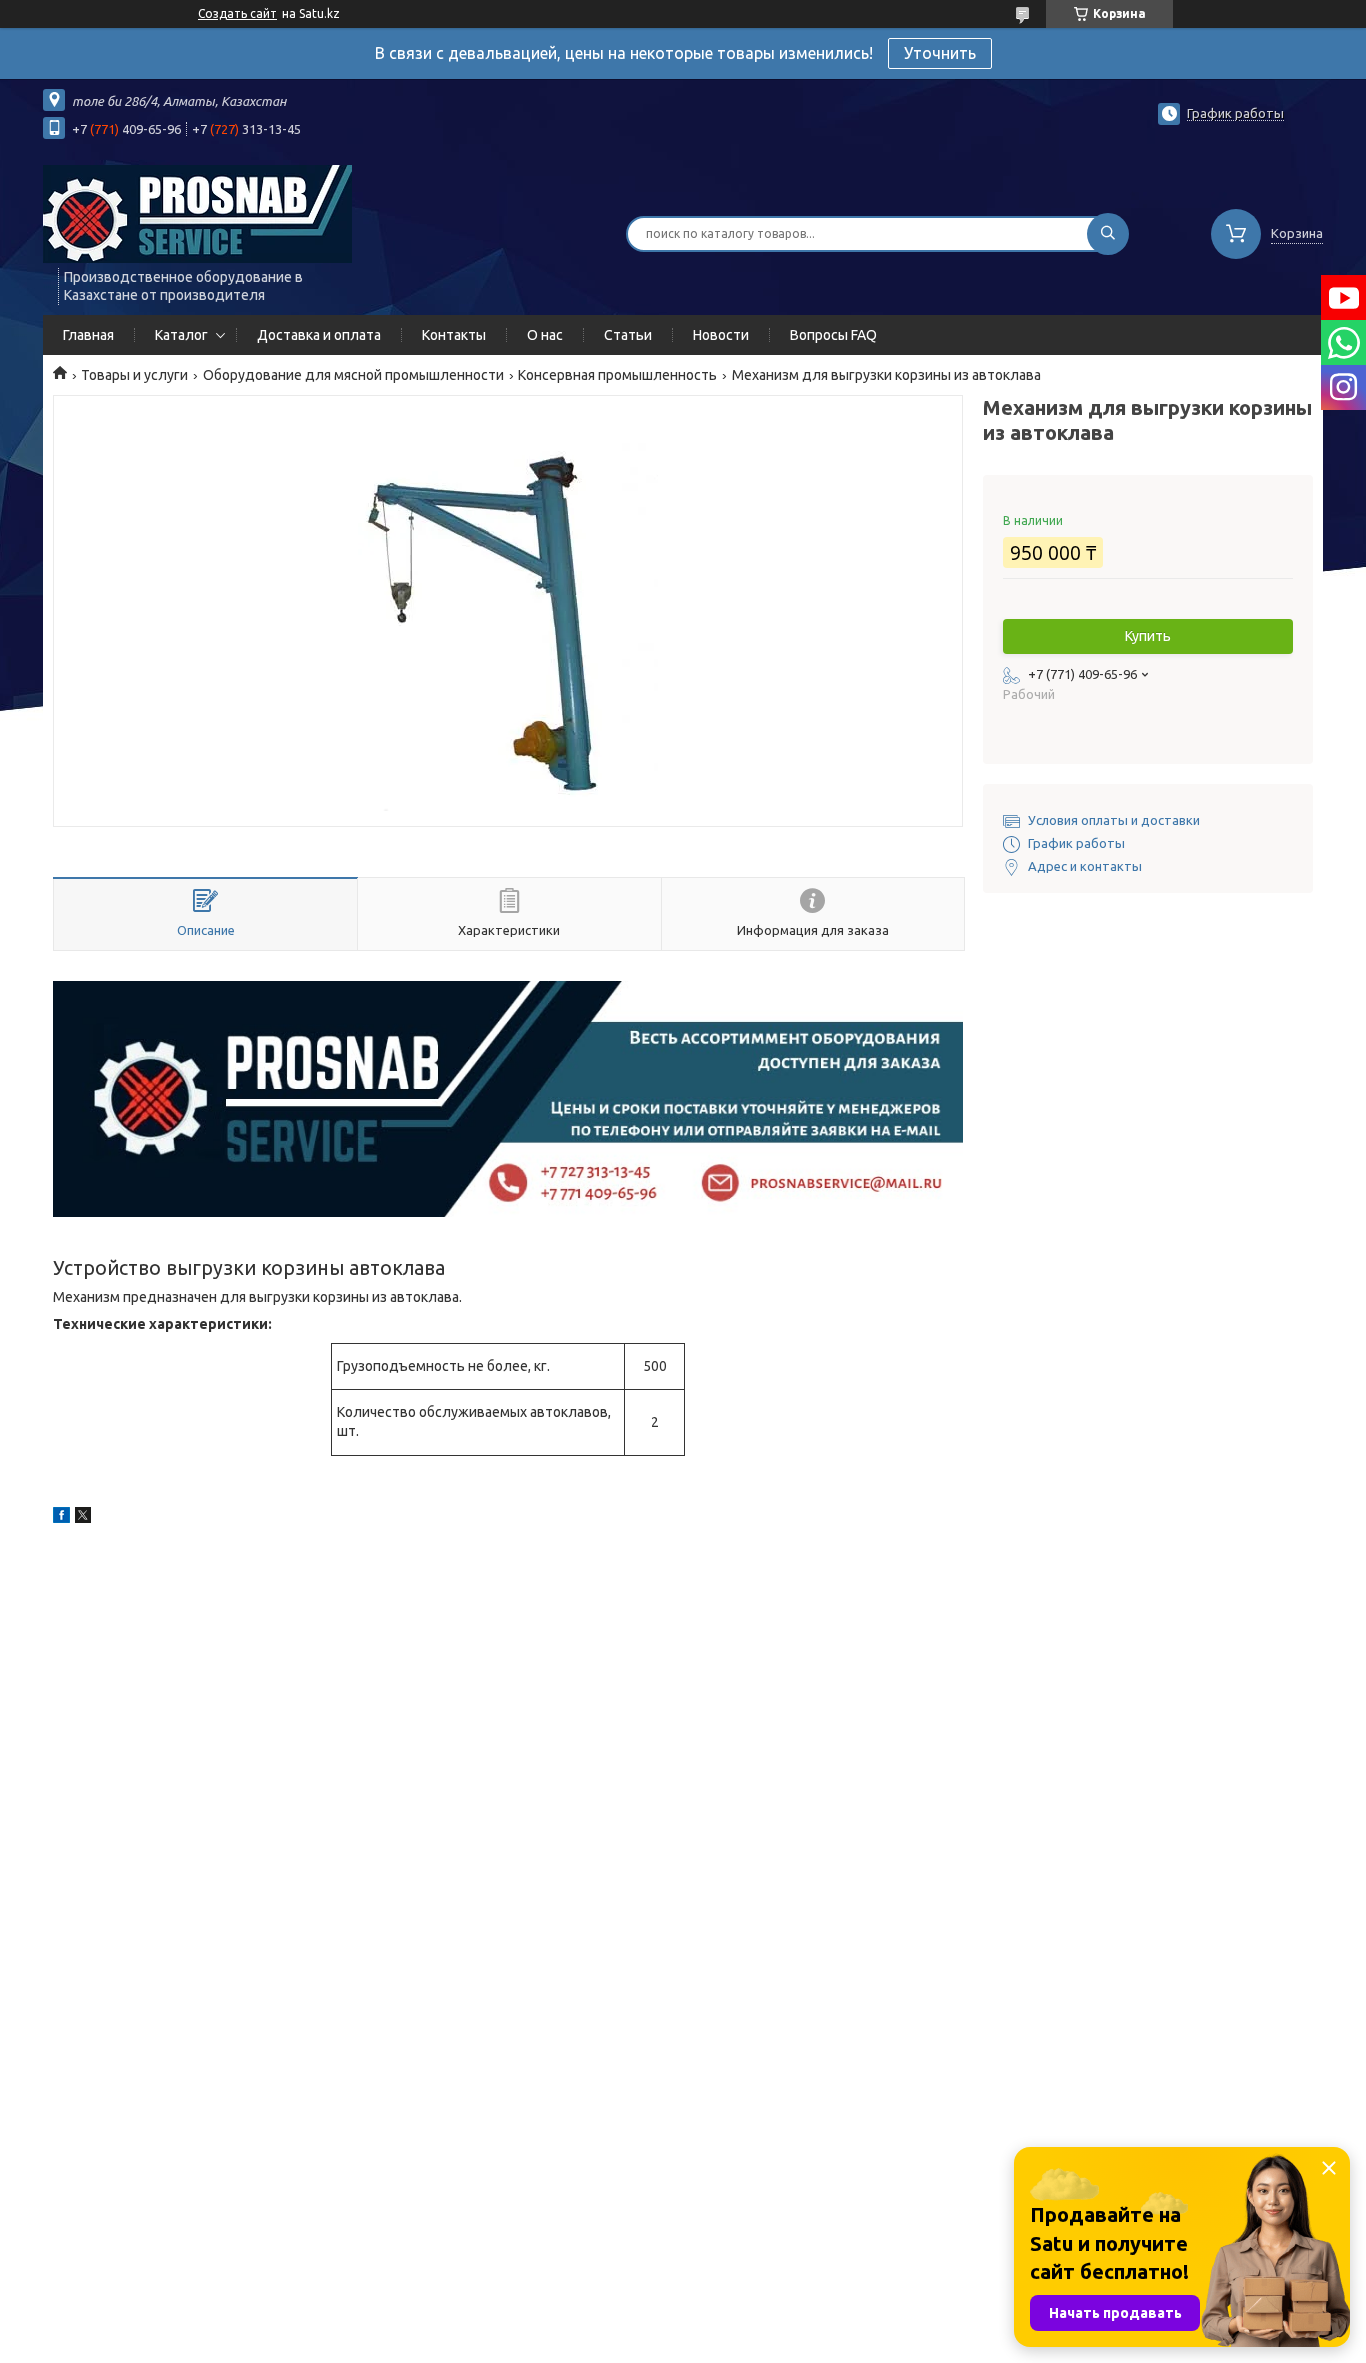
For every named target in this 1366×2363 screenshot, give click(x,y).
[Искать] (1108, 234)
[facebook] (61, 1518)
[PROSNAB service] (197, 213)
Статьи (628, 335)
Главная (88, 335)
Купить (1148, 636)
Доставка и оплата (319, 335)
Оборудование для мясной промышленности (353, 375)
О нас (545, 335)
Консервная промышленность (617, 375)
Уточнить (940, 53)
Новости (721, 335)
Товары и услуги (134, 375)
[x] (83, 1518)
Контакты (454, 335)
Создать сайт (237, 13)
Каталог (181, 335)
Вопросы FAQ (833, 335)
